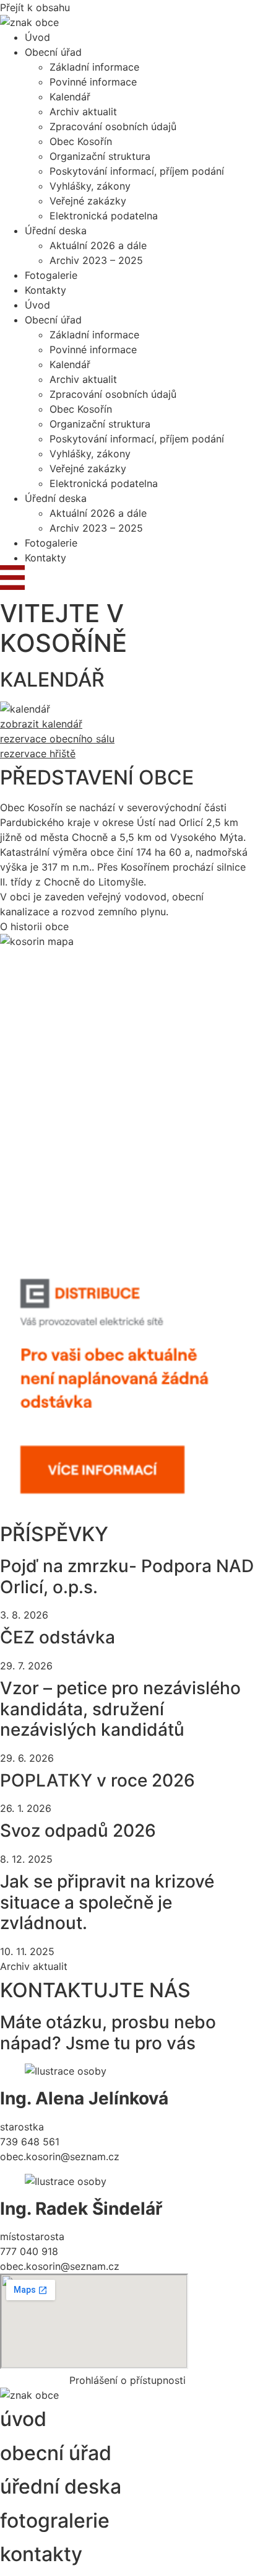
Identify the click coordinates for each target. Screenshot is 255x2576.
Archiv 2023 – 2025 (96, 260)
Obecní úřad (53, 52)
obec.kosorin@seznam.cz (60, 2156)
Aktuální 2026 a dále (98, 245)
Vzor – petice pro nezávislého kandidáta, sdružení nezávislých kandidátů (120, 1709)
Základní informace (94, 67)
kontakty (41, 2554)
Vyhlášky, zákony (90, 186)
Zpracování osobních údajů (113, 126)
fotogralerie (55, 2521)
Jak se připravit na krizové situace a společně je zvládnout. (107, 1902)
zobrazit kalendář (41, 724)
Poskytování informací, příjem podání (137, 171)
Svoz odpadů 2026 (78, 1831)
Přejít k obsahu (35, 7)
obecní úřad (56, 2453)
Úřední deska (56, 231)
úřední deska (61, 2486)
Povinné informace (93, 82)
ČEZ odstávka (58, 1637)
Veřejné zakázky (88, 201)
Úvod (37, 37)
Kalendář (70, 97)
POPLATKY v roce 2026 (97, 1780)
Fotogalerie (51, 275)
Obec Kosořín (81, 141)
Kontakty (45, 290)
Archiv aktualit (83, 112)
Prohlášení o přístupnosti (127, 2380)
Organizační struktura (100, 156)
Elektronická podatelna (104, 216)
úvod (23, 2419)
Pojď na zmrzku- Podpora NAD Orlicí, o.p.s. (127, 1576)
